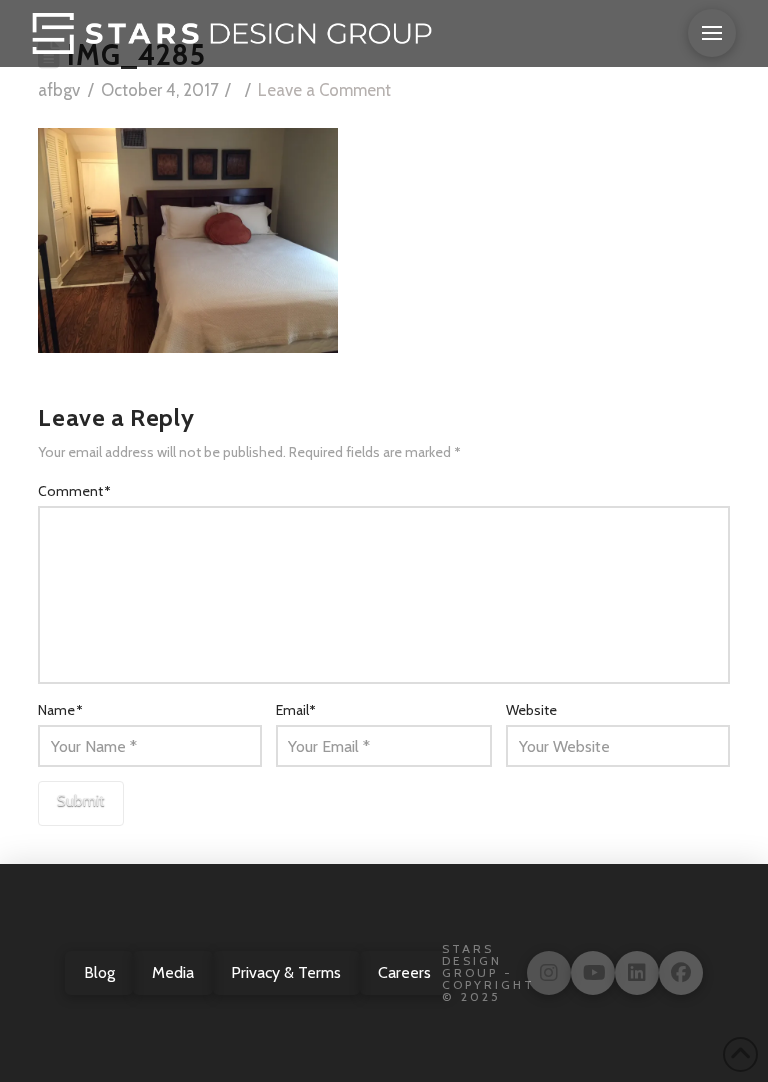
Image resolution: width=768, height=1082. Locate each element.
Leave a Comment (324, 90)
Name (60, 710)
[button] (712, 33)
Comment (74, 491)
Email (296, 710)
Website (531, 710)
